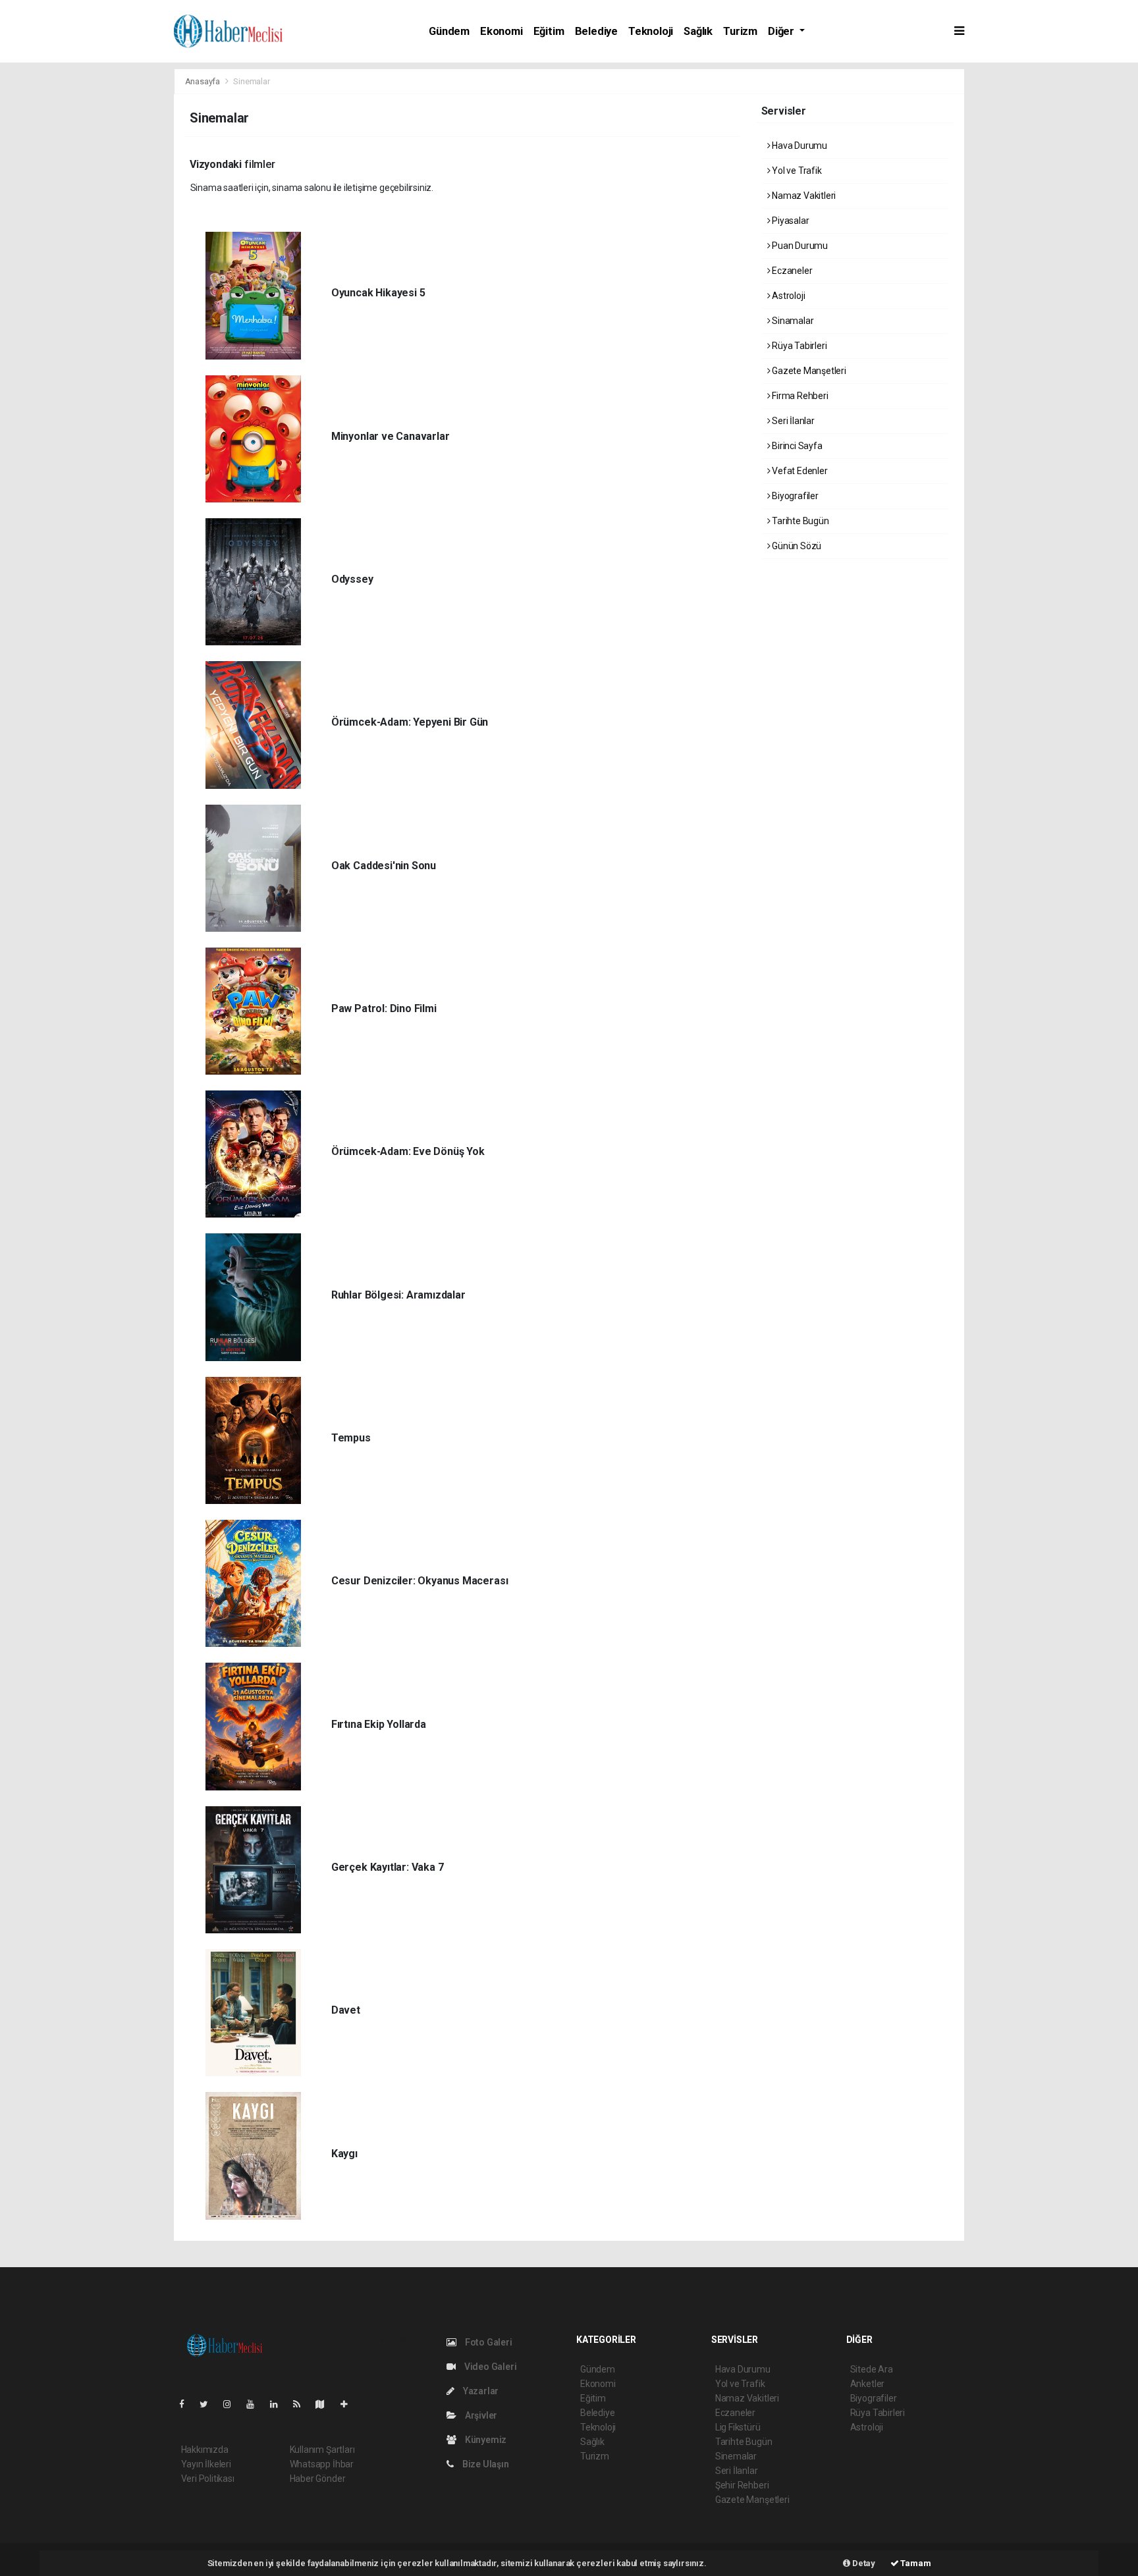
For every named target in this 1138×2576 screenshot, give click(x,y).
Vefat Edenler (799, 471)
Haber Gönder (318, 2479)
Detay (863, 2563)
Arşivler (480, 2415)
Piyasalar (789, 221)
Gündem (449, 31)
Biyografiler (794, 496)
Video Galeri (489, 2367)
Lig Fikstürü (738, 2427)
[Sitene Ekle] (349, 2404)
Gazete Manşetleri (808, 371)
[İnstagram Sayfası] (232, 2404)
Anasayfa (203, 81)
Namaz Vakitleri (803, 196)
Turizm (740, 31)
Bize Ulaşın (485, 2464)
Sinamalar (792, 321)
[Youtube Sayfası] (256, 2404)
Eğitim (549, 31)
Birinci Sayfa (796, 446)
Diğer (782, 31)
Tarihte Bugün (799, 521)
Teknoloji (651, 31)
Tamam (915, 2563)
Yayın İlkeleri (206, 2464)
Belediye (596, 31)
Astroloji (787, 296)
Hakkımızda (205, 2450)
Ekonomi (501, 31)
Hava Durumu (799, 146)
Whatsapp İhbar (322, 2464)
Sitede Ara (872, 2369)
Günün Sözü (796, 546)
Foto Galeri (488, 2342)
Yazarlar (480, 2391)
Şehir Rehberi (742, 2485)
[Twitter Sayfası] (209, 2404)
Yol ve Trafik (796, 171)
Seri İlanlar (792, 421)
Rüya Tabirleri (798, 346)
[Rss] (302, 2404)
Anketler (867, 2384)
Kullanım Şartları (322, 2450)
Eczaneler (791, 271)
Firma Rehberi (799, 396)
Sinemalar (736, 2456)
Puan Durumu (799, 246)
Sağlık (698, 31)
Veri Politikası (208, 2479)
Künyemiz (485, 2440)
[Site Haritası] (325, 2404)
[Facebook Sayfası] (187, 2404)
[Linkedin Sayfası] (279, 2404)
